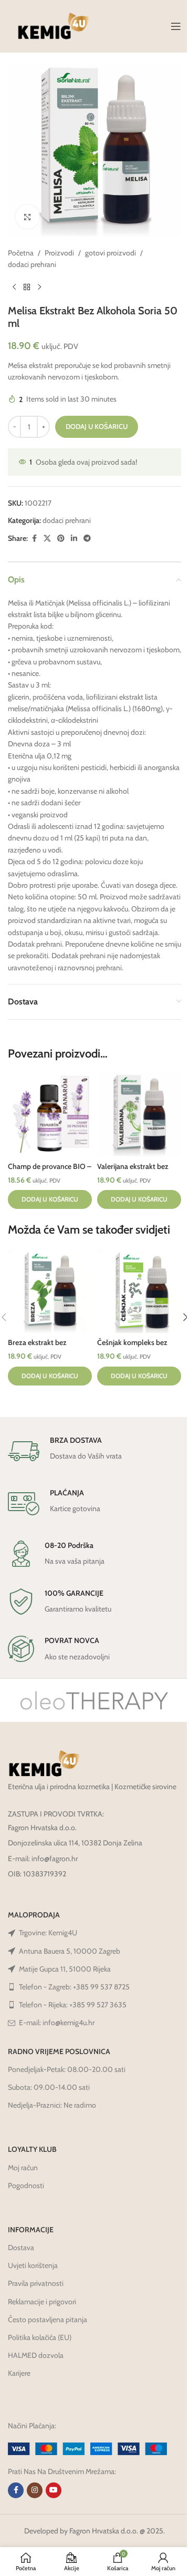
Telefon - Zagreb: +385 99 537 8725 (74, 1987)
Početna (21, 253)
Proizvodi (59, 253)
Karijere (19, 2373)
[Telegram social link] (87, 538)
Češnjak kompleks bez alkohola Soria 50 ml (132, 1348)
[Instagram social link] (35, 2490)
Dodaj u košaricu (97, 426)
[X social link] (47, 538)
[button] (50, 1199)
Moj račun (23, 2168)
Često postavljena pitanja (48, 2320)
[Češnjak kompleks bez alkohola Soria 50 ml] (139, 1291)
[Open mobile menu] (176, 26)
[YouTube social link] (54, 2490)
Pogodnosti (26, 2185)
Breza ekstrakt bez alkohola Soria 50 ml (41, 1348)
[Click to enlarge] (28, 217)
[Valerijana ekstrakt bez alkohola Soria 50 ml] (139, 1114)
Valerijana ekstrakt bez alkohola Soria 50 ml (133, 1172)
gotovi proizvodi (111, 253)
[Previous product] (14, 288)
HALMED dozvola (36, 2355)
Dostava (21, 2247)
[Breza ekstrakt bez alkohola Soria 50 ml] (50, 1291)
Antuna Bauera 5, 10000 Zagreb (70, 1951)
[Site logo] (54, 25)
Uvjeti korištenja (33, 2265)
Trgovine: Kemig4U (48, 1933)
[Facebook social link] (34, 538)
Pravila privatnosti (36, 2283)
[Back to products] (27, 288)
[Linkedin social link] (74, 538)
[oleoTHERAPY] (94, 1700)
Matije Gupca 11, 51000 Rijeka (65, 1969)
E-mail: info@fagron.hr (43, 1859)
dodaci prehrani (32, 264)
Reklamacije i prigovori (42, 2302)
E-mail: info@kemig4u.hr (57, 2023)
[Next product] (39, 288)
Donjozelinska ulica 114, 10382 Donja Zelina (75, 1843)
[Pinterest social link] (61, 538)
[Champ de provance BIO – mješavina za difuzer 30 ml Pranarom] (50, 1114)
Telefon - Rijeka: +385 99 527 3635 (73, 2005)
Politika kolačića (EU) (40, 2337)
